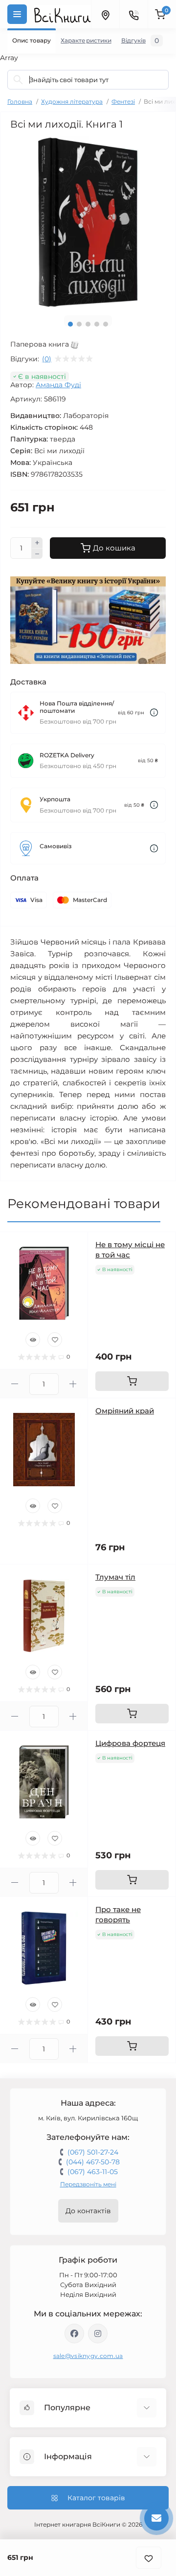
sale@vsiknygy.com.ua (88, 2356)
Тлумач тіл (115, 1577)
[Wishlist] (55, 1340)
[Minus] (37, 554)
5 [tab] (106, 324)
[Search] (18, 80)
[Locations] (105, 14)
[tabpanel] (88, 222)
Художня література (72, 101)
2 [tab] (79, 324)
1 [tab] (70, 324)
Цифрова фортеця (130, 1743)
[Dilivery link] (154, 713)
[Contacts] (133, 14)
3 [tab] (88, 324)
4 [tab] (97, 324)
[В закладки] (149, 2558)
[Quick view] (33, 1340)
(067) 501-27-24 (93, 2152)
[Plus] (37, 543)
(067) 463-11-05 (93, 2172)
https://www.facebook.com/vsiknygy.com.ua (74, 2334)
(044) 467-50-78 (93, 2162)
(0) (47, 359)
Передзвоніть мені (88, 2184)
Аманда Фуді (58, 385)
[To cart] (132, 1381)
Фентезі (123, 101)
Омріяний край (125, 1411)
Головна (20, 101)
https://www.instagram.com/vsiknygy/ (98, 2334)
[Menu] (17, 14)
